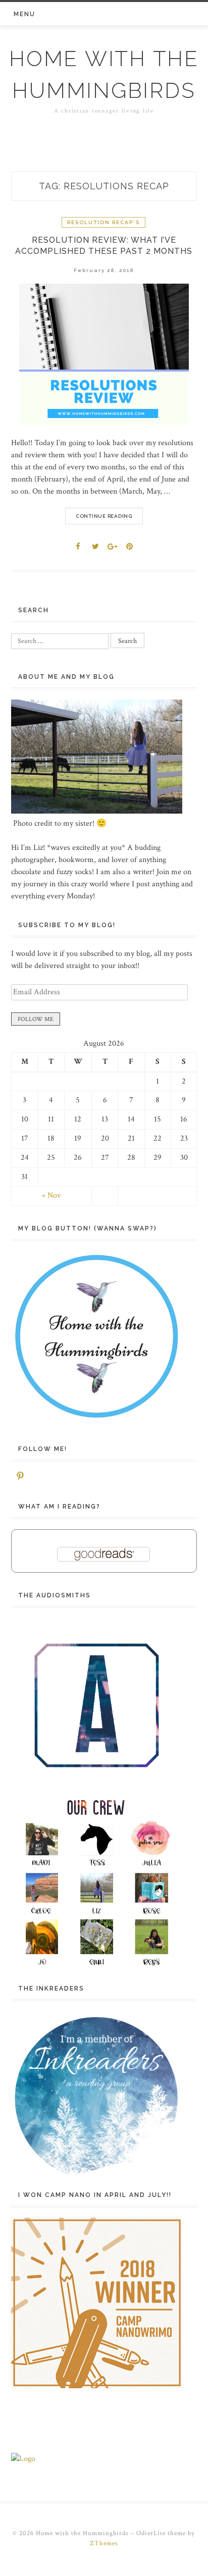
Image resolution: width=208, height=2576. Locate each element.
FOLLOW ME (36, 1019)
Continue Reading (104, 516)
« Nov (51, 1195)
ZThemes (104, 2543)
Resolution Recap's (103, 222)
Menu (24, 14)
